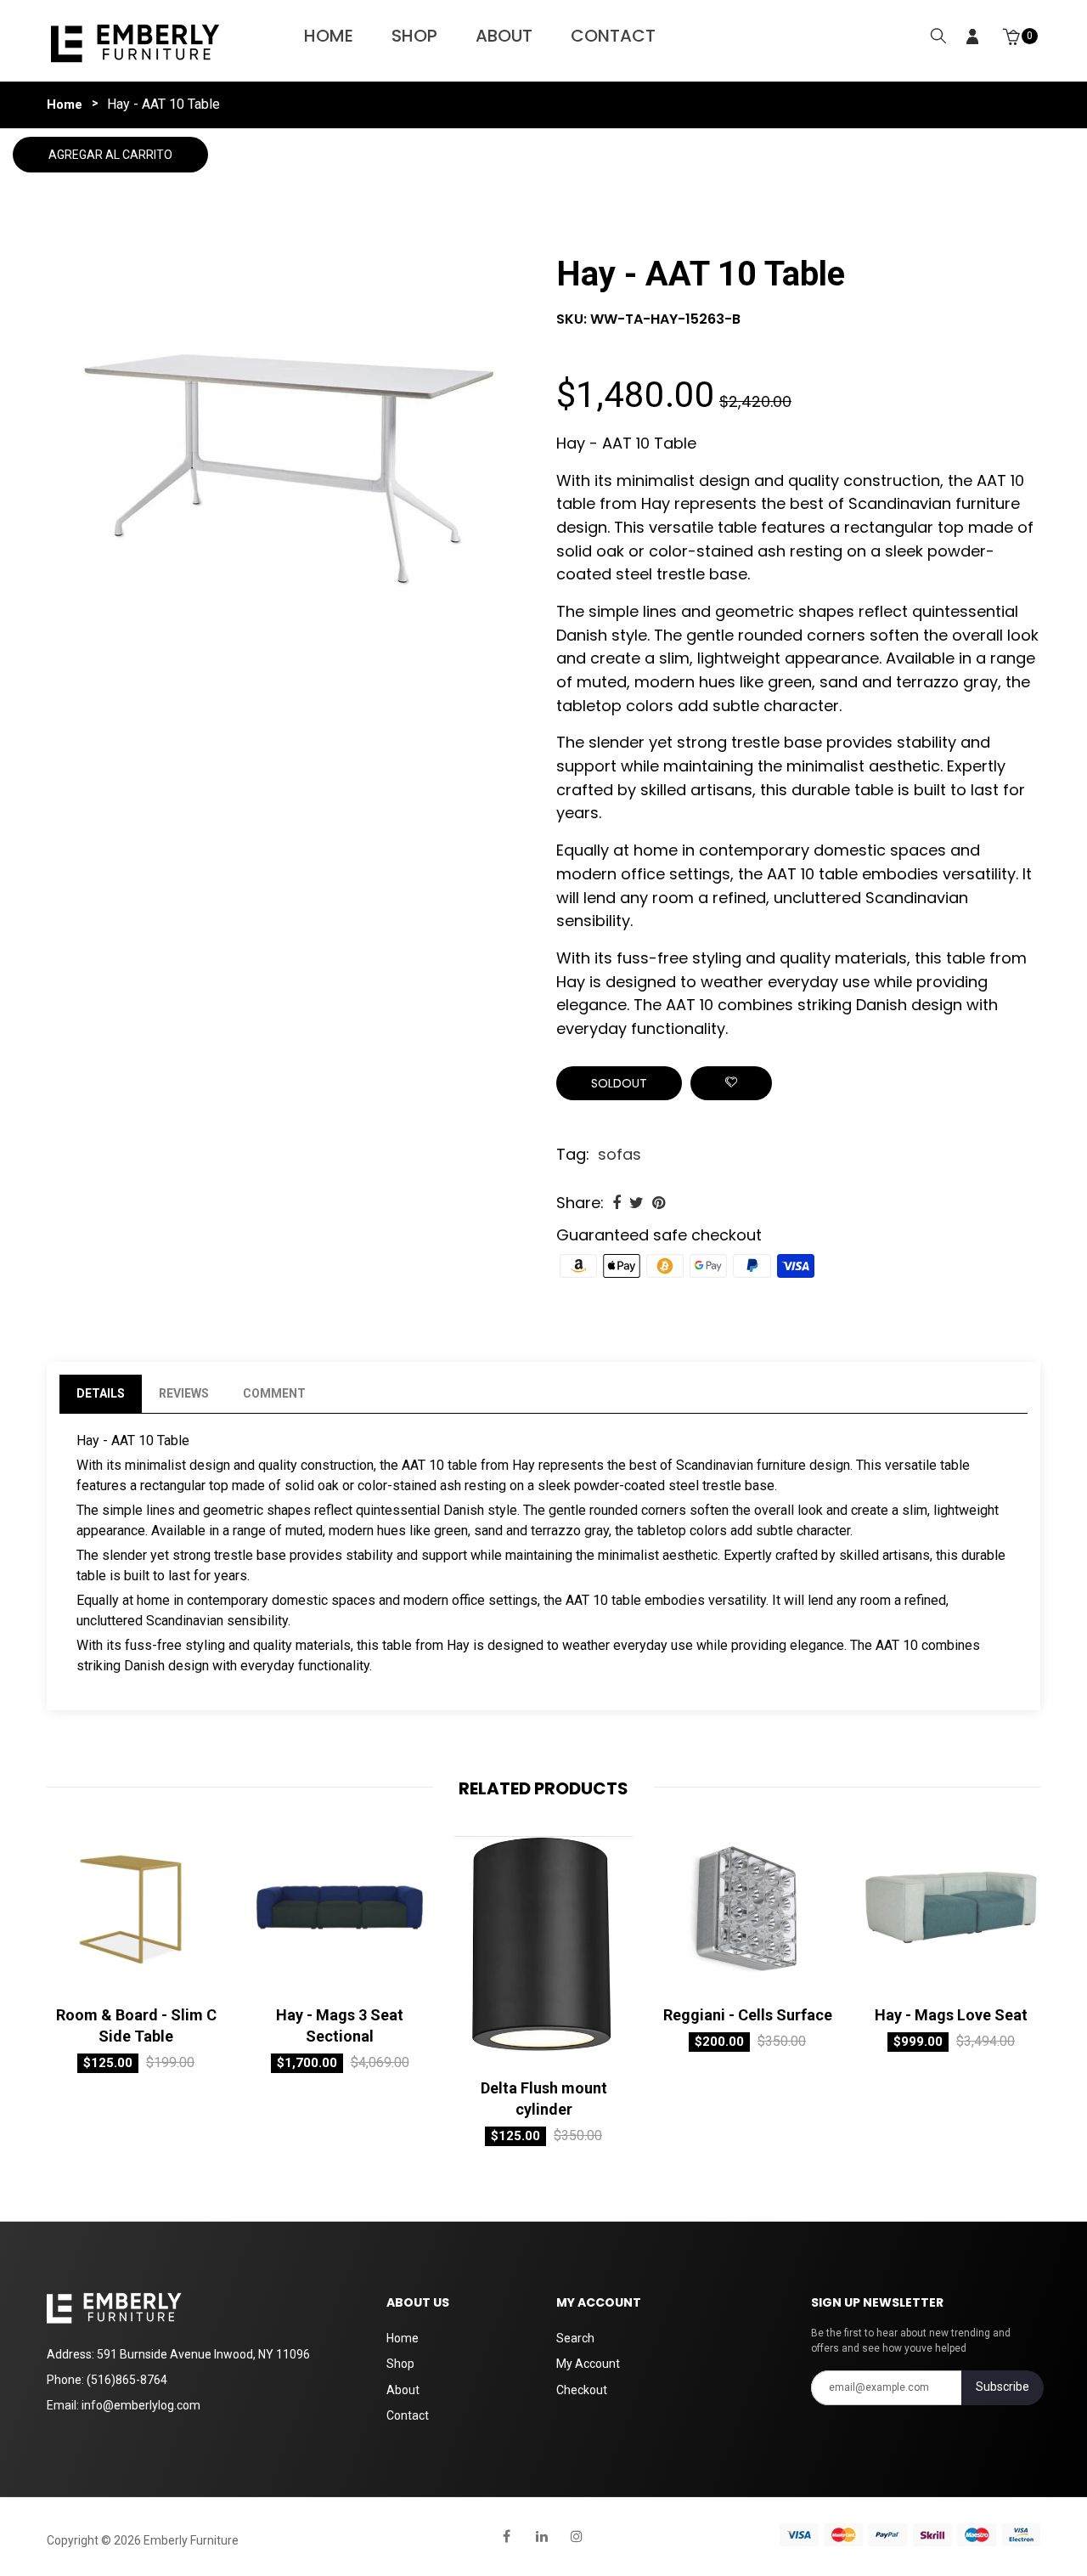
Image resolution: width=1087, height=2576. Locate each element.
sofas (620, 1154)
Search (575, 2338)
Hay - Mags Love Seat (951, 2015)
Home (329, 36)
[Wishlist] (731, 1083)
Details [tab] (101, 1393)
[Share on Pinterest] (659, 1203)
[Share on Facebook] (617, 1203)
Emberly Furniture (191, 2540)
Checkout (582, 2390)
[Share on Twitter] (636, 1203)
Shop (414, 36)
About (504, 36)
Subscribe (1003, 2387)
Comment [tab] (274, 1393)
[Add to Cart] (76, 1979)
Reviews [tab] (184, 1393)
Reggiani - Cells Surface (748, 2015)
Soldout (619, 1083)
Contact (613, 36)
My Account (588, 2364)
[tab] (340, 1394)
